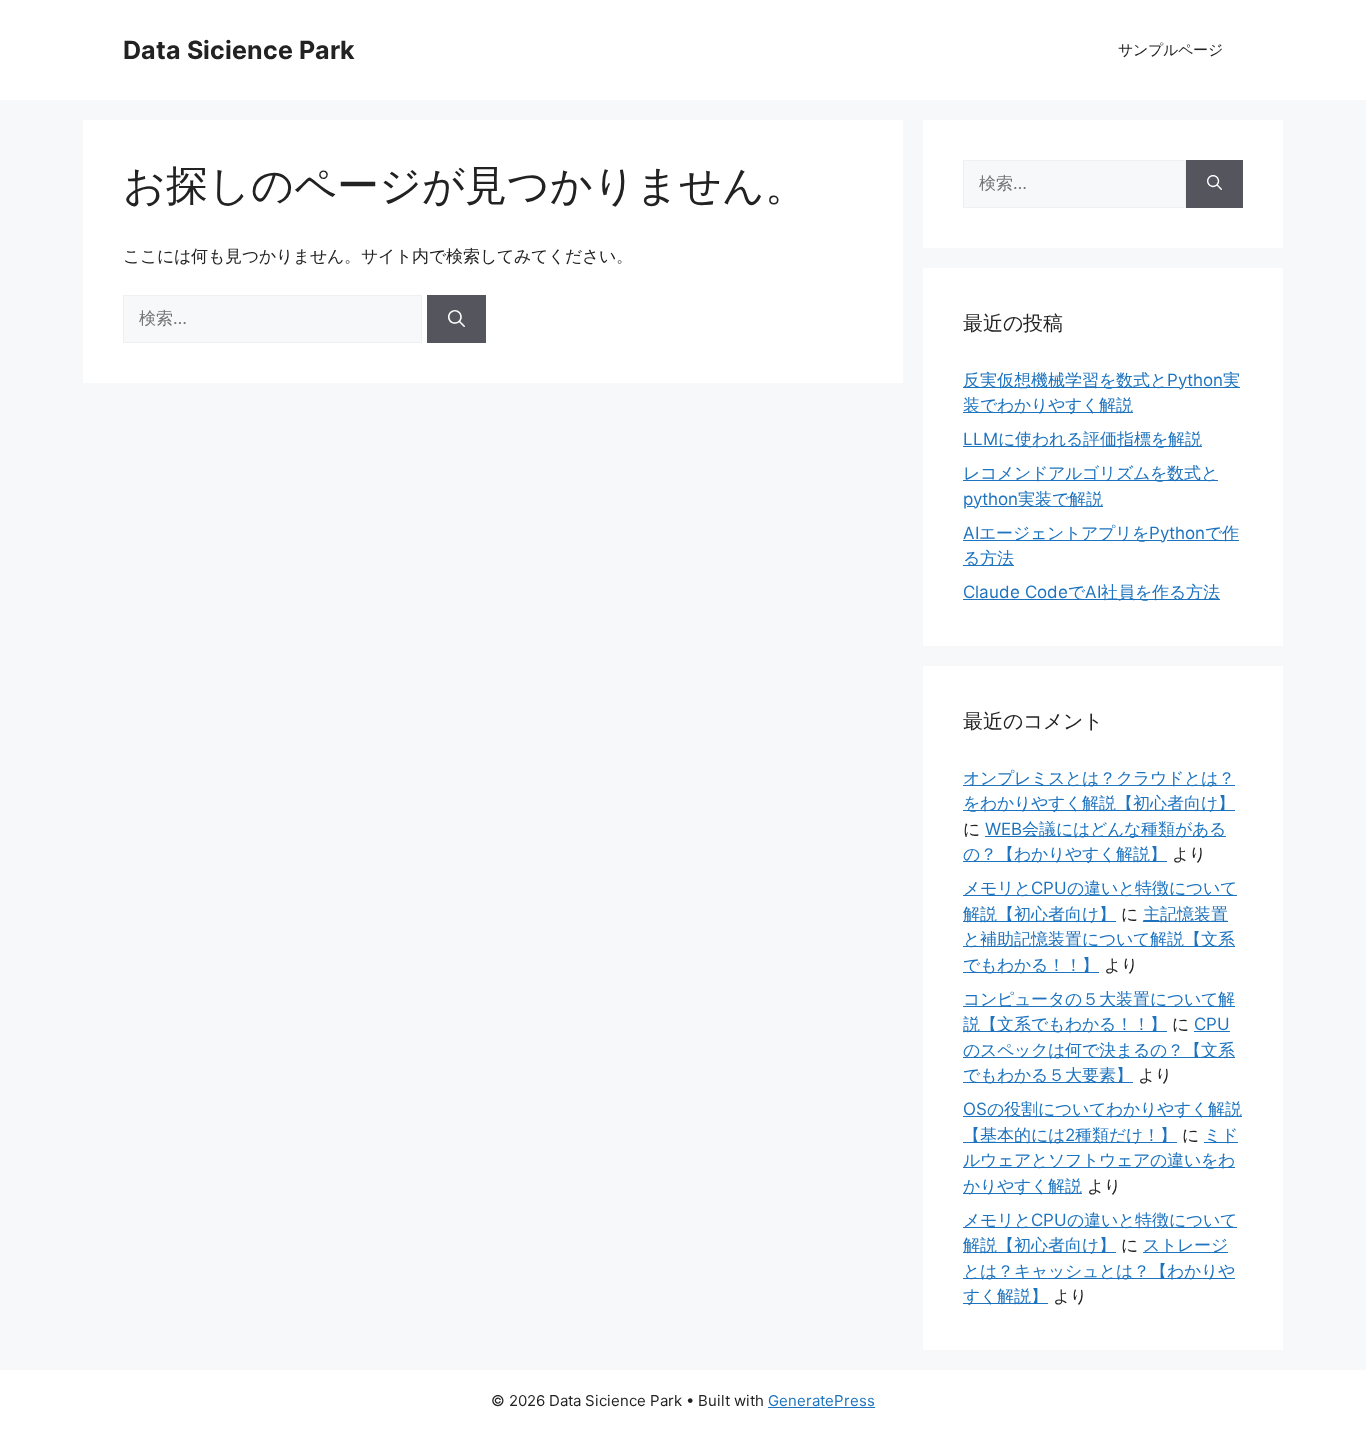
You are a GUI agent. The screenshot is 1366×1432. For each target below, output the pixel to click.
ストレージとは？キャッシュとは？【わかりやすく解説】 (1099, 1270)
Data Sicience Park (239, 50)
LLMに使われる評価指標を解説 (1082, 439)
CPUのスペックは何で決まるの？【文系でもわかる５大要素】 (1099, 1049)
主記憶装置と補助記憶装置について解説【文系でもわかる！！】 (1099, 939)
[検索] (456, 319)
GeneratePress (821, 1400)
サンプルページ (1170, 49)
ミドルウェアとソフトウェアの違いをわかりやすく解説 (1100, 1160)
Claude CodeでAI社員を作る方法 (1091, 592)
